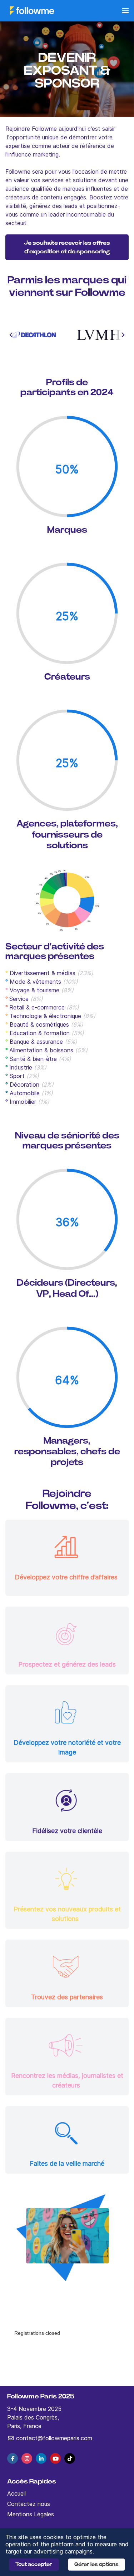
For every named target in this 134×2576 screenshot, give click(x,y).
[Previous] (11, 335)
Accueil (16, 2493)
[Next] (123, 335)
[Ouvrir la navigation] (125, 11)
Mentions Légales (31, 2514)
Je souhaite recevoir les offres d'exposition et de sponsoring (67, 247)
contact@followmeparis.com (53, 2438)
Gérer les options (96, 2564)
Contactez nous (29, 2504)
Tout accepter (34, 2564)
